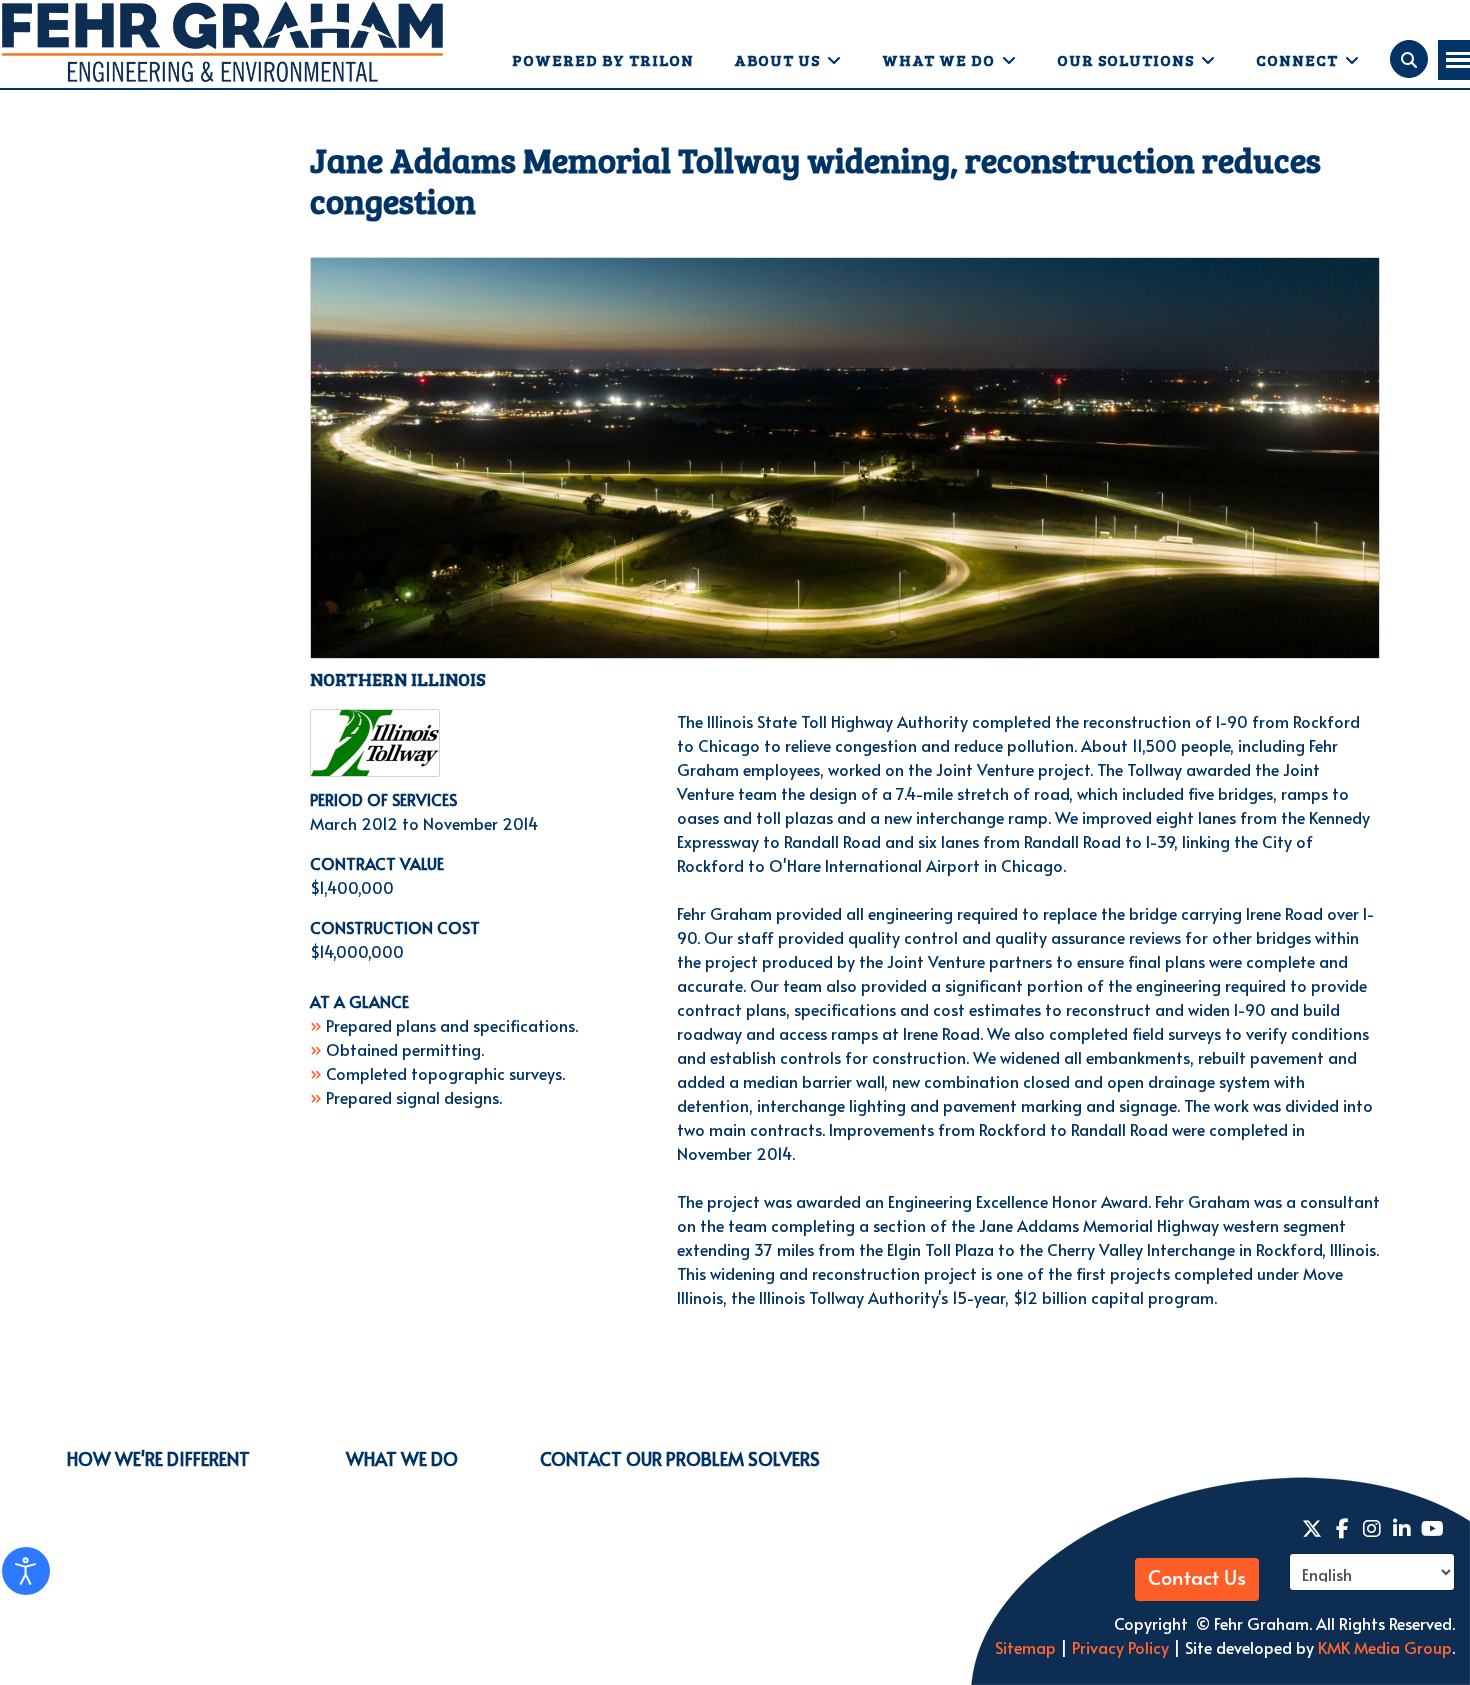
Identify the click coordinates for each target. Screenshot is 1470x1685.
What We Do (938, 59)
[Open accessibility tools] (26, 1571)
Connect (1297, 59)
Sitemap (1025, 1647)
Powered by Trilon (603, 59)
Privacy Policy (1118, 1647)
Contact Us (1197, 1579)
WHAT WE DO (402, 1458)
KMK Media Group (1385, 1647)
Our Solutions (1125, 59)
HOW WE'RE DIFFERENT (158, 1458)
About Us (777, 59)
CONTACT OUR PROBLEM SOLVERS (680, 1458)
